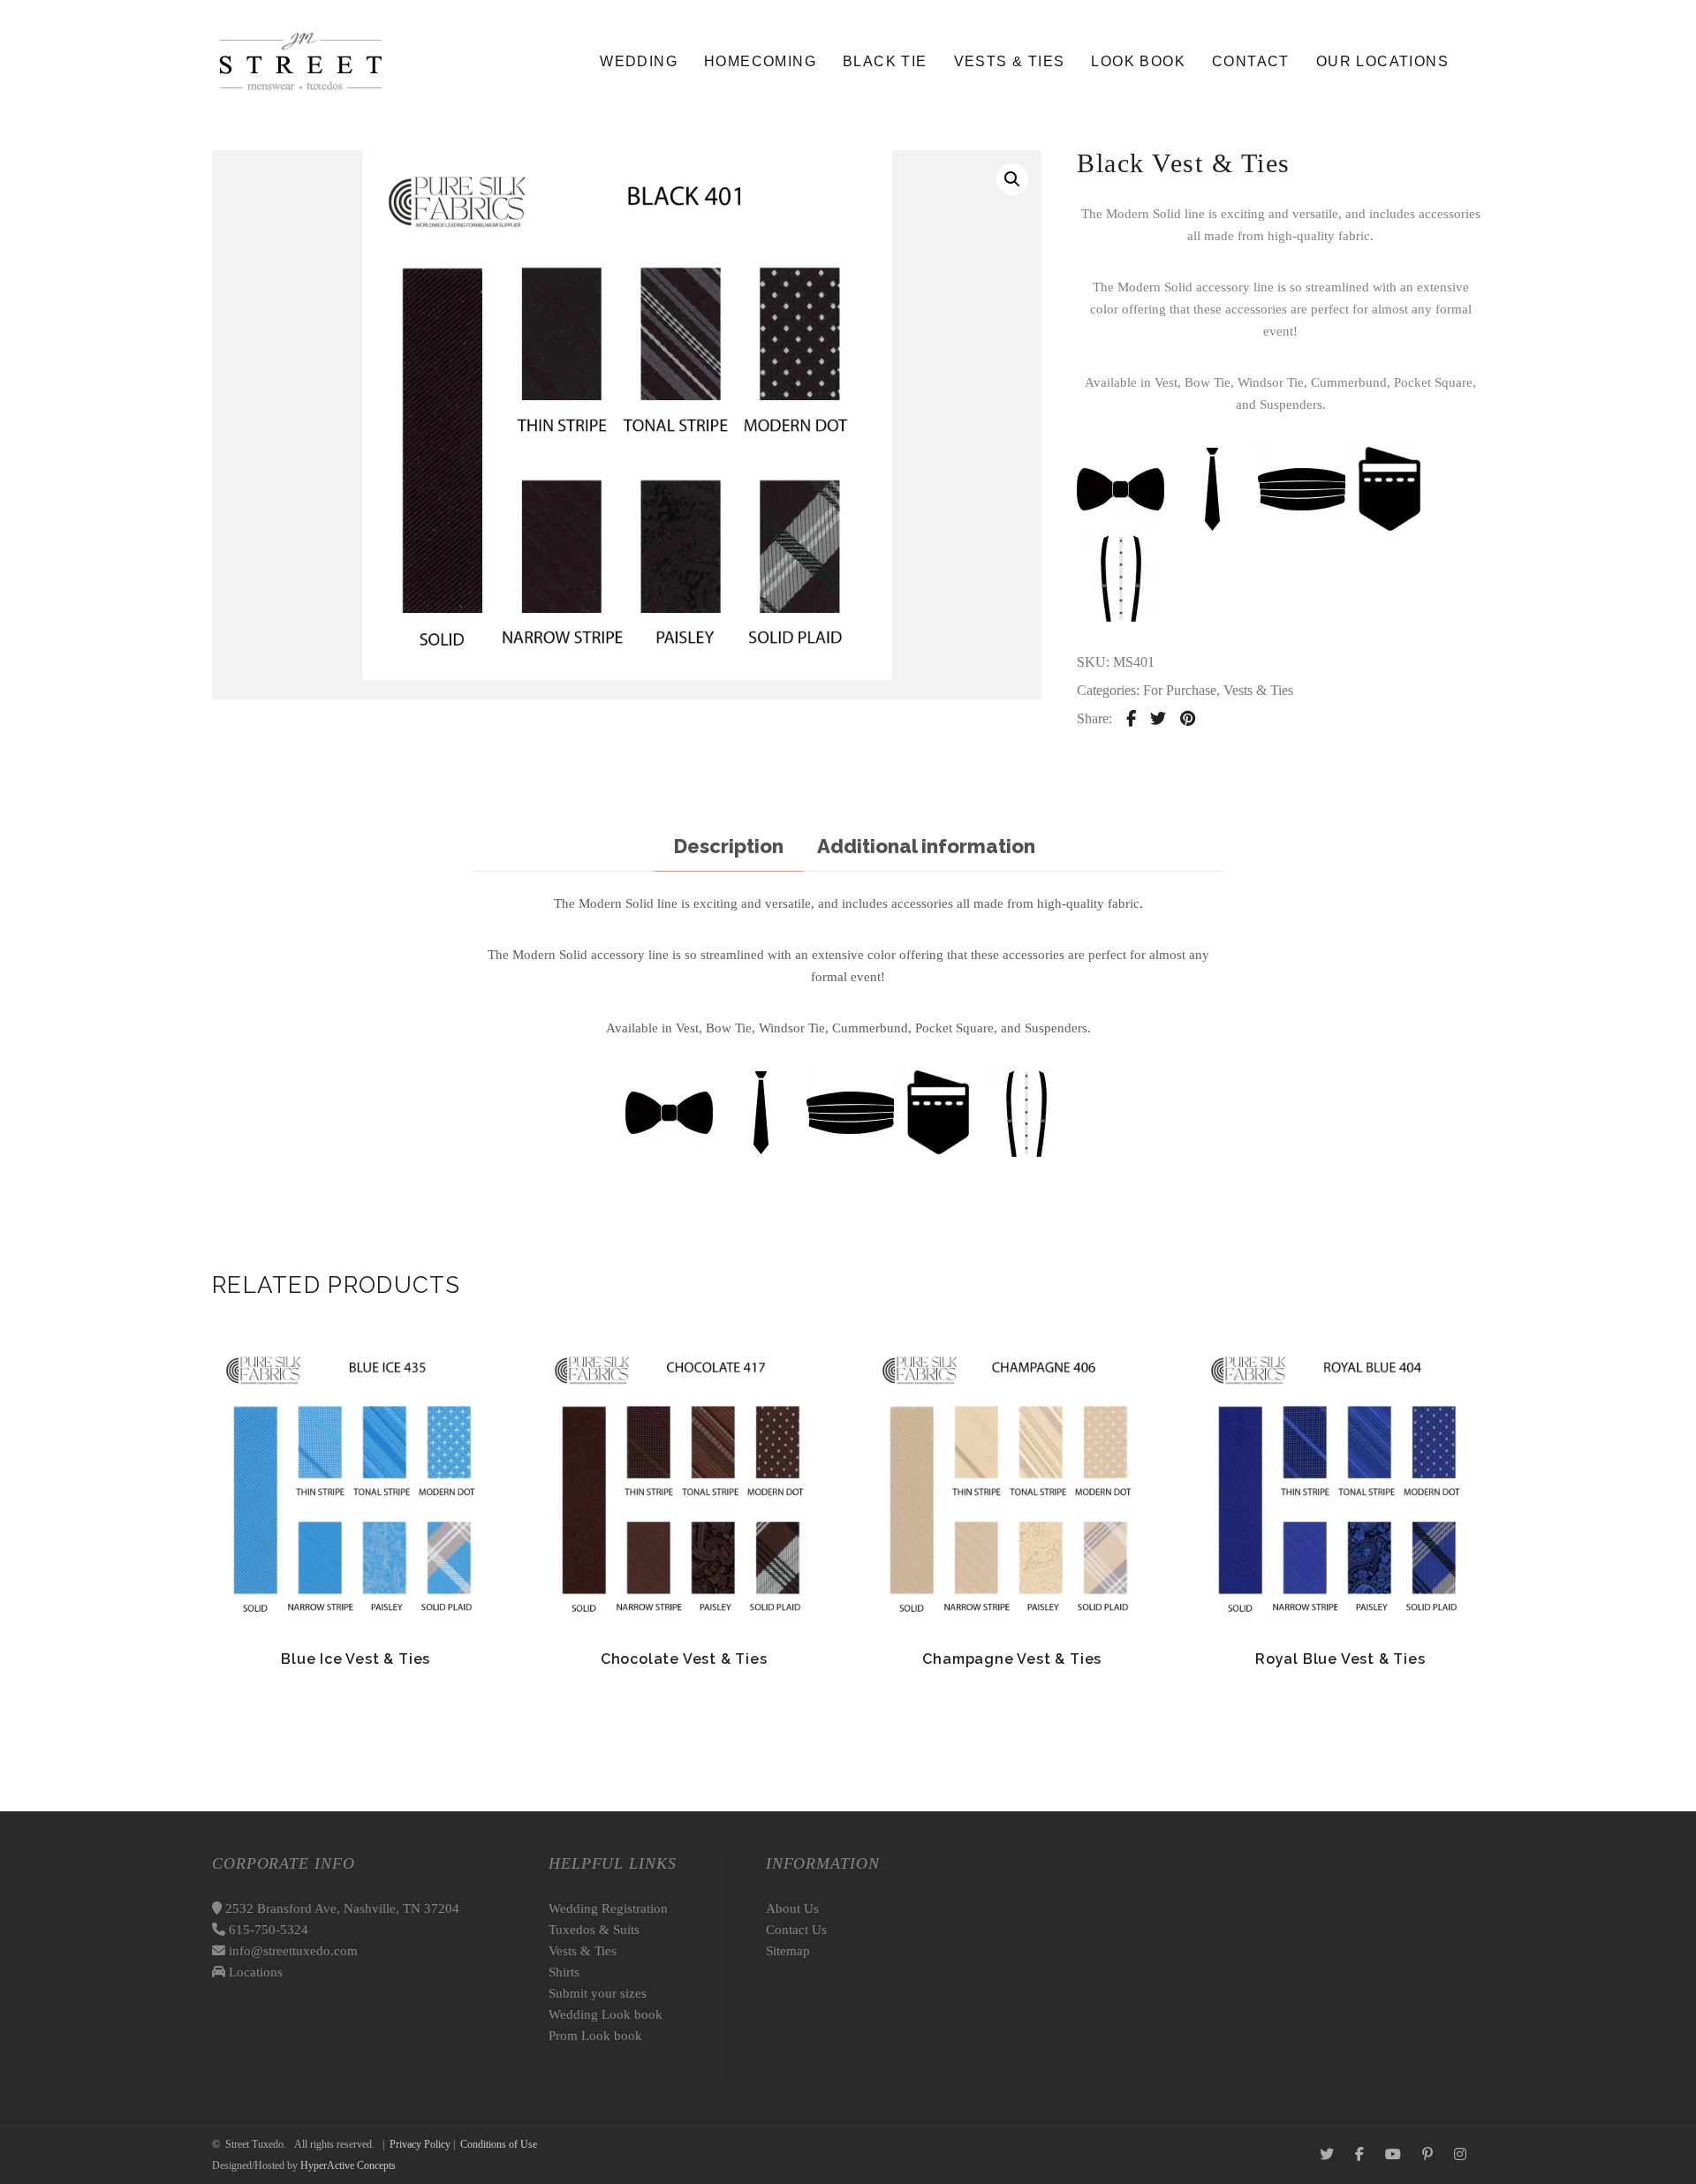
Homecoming (760, 61)
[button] (1012, 179)
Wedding (639, 61)
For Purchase (1180, 690)
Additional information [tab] (926, 846)
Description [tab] (729, 846)
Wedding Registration (608, 1908)
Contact (1251, 61)
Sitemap (788, 1951)
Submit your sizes (598, 1993)
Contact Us (796, 1930)
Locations (254, 1972)
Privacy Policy (420, 2144)
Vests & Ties (1010, 61)
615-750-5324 (267, 1930)
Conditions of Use (499, 2144)
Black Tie (885, 61)
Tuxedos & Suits (594, 1930)
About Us (792, 1908)
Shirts (564, 1972)
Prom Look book (595, 2036)
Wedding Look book (606, 2014)
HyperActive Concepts (348, 2165)
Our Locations (1382, 61)
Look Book (1138, 61)
